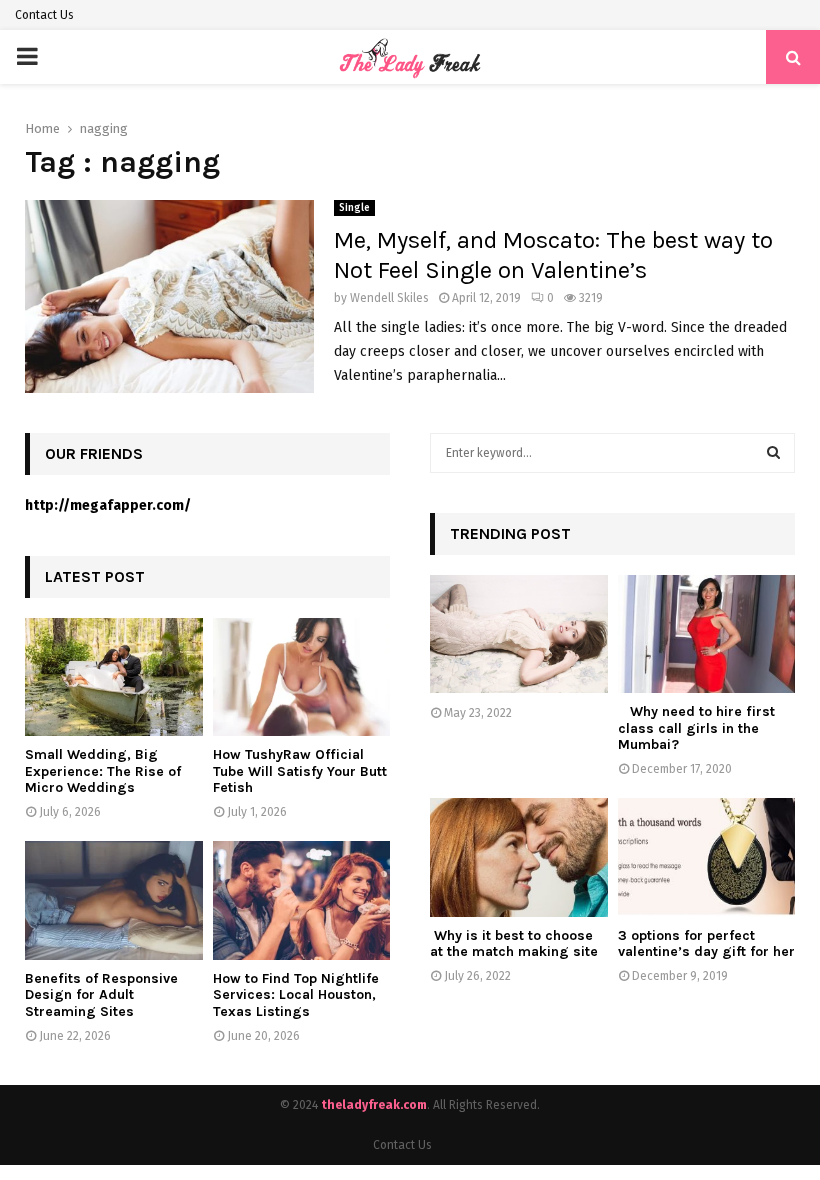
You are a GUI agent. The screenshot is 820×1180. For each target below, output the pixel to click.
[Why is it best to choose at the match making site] (519, 857)
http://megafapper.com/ (108, 505)
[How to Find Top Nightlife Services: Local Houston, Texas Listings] (302, 900)
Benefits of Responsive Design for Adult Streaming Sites (101, 995)
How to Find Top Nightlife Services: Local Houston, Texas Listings (296, 995)
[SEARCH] (773, 453)
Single (354, 208)
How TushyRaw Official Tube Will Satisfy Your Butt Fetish (300, 771)
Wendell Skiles (389, 298)
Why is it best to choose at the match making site (514, 944)
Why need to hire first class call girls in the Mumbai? (696, 728)
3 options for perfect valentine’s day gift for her (706, 944)
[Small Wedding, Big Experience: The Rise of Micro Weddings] (114, 677)
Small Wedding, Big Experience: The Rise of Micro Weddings (103, 771)
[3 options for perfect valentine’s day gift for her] (707, 857)
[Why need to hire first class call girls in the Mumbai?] (707, 634)
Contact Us (44, 15)
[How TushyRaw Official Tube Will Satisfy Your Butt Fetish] (302, 677)
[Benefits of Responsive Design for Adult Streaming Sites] (114, 900)
